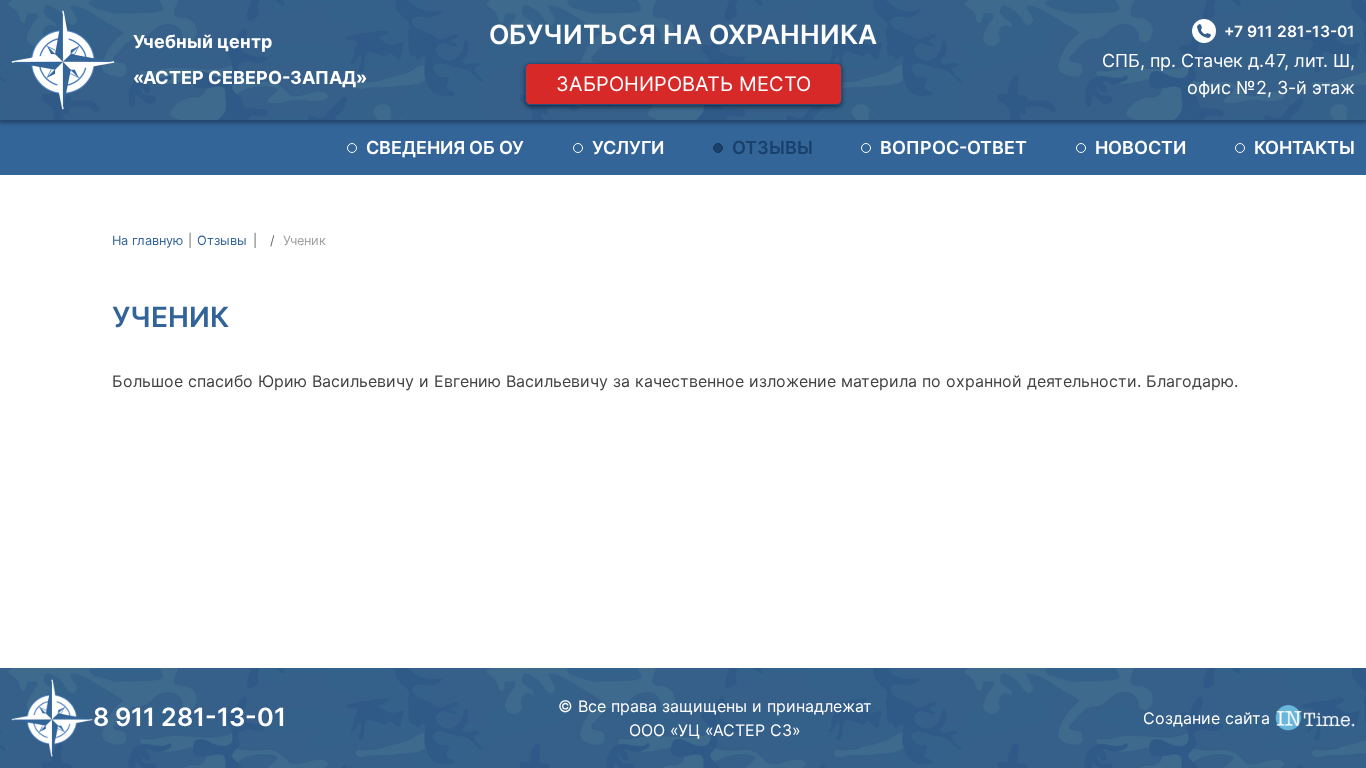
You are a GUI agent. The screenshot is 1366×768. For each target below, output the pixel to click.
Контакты (1304, 147)
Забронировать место (683, 84)
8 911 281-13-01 (189, 717)
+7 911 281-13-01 (1289, 31)
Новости (1140, 147)
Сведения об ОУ (445, 147)
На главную (147, 240)
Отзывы (772, 147)
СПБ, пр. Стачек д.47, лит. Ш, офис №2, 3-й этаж (1228, 74)
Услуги (628, 147)
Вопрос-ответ (953, 147)
